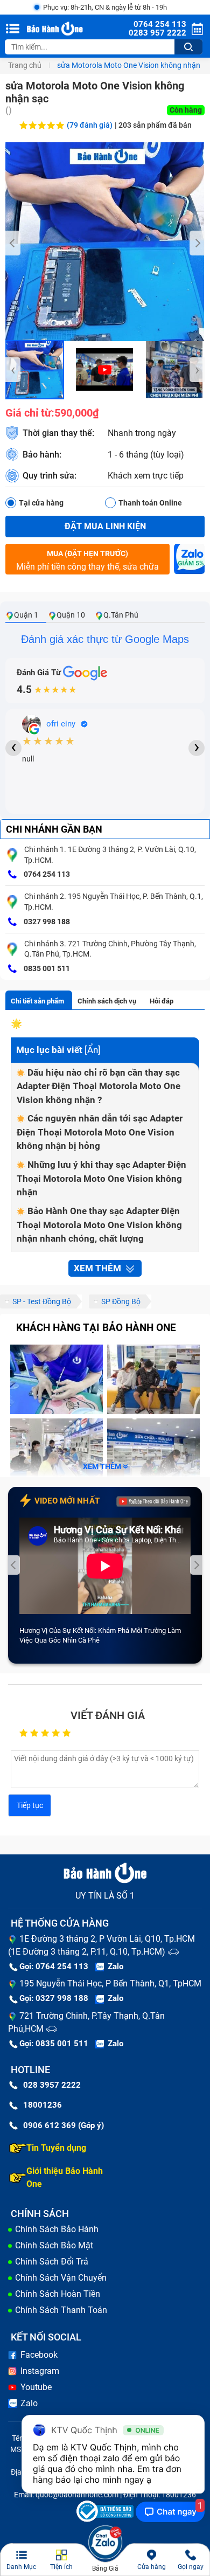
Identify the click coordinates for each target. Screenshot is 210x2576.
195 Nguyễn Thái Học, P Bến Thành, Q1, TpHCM (110, 1983)
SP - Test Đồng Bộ (42, 1301)
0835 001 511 (46, 968)
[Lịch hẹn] (197, 29)
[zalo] (189, 562)
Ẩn (93, 1050)
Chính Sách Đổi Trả (52, 2262)
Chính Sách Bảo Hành (57, 2229)
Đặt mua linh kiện (105, 526)
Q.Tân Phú (121, 615)
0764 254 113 (46, 874)
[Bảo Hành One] (56, 29)
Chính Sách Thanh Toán (61, 2310)
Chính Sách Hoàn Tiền (58, 2294)
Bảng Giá (105, 2568)
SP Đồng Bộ (121, 1301)
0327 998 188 (46, 922)
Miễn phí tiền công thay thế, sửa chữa (87, 560)
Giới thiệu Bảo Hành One (65, 2177)
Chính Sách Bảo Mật (54, 2245)
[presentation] (13, 243)
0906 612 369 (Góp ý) (64, 2125)
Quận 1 (26, 615)
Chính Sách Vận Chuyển (61, 2278)
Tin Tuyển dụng (56, 2148)
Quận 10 (71, 615)
